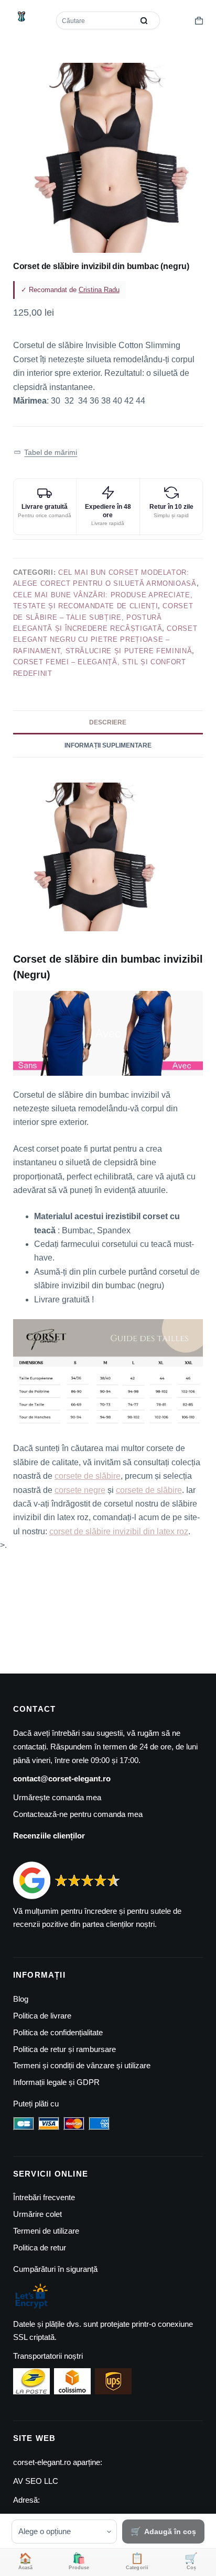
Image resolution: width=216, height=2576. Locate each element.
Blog (21, 1999)
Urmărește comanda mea (57, 1797)
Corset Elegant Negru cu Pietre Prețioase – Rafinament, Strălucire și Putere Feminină (105, 640)
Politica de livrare (42, 2016)
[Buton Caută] (144, 20)
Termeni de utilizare (46, 2231)
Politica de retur (40, 2248)
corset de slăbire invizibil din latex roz (119, 1531)
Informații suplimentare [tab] (108, 745)
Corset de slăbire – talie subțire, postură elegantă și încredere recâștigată (103, 617)
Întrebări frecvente (44, 2197)
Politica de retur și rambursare (64, 2049)
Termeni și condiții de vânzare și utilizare (82, 2065)
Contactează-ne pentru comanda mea (78, 1814)
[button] (46, 452)
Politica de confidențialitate (58, 2032)
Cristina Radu (99, 290)
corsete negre (80, 1490)
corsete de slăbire (88, 1476)
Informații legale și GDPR (56, 2082)
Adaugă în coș (170, 2532)
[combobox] (96, 20)
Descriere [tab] (108, 722)
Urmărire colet (37, 2214)
